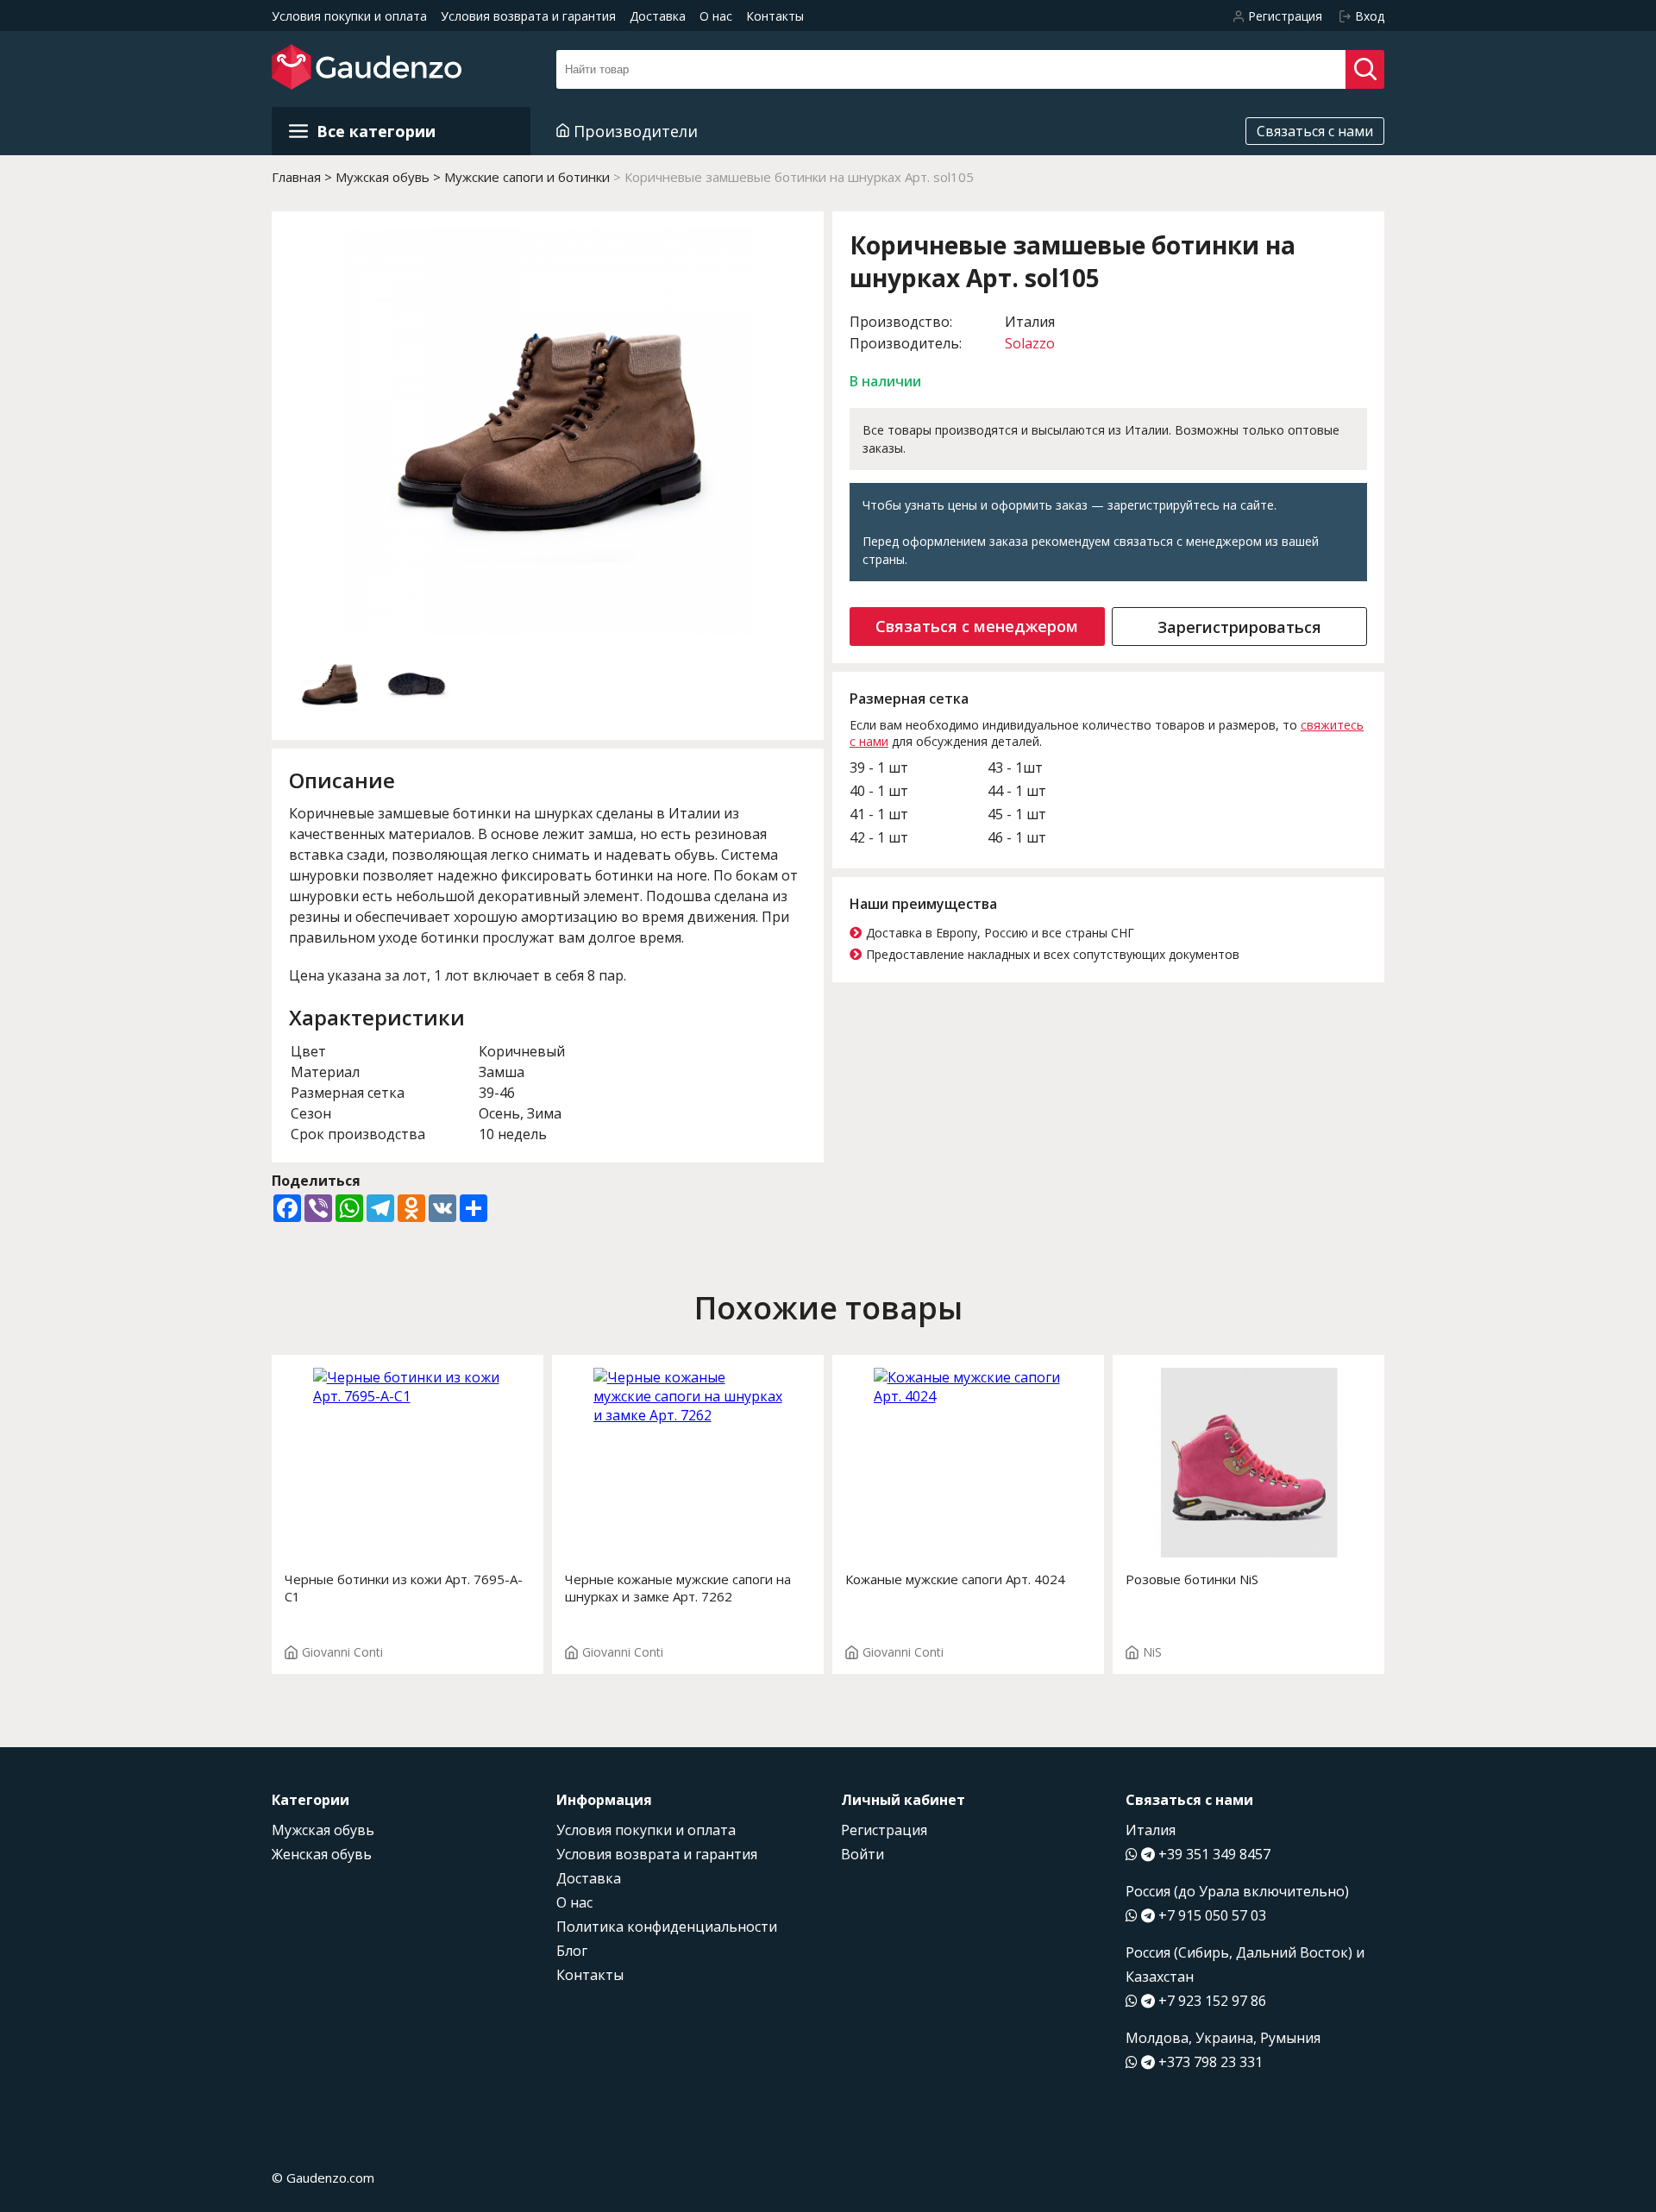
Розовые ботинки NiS (1192, 1579)
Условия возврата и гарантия (528, 16)
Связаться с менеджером (977, 626)
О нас (716, 16)
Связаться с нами (1315, 131)
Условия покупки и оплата (349, 16)
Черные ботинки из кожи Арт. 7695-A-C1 (404, 1588)
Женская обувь (322, 1854)
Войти (862, 1854)
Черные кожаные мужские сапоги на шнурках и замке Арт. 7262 (678, 1588)
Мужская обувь (323, 1830)
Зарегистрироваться (1239, 627)
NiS (1152, 1652)
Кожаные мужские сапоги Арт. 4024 (955, 1579)
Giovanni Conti (342, 1652)
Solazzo (1030, 343)
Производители (636, 131)
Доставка (658, 16)
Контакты (775, 16)
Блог (572, 1951)
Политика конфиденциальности (667, 1927)
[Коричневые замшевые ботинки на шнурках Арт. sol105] (548, 433)
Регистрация (884, 1830)
